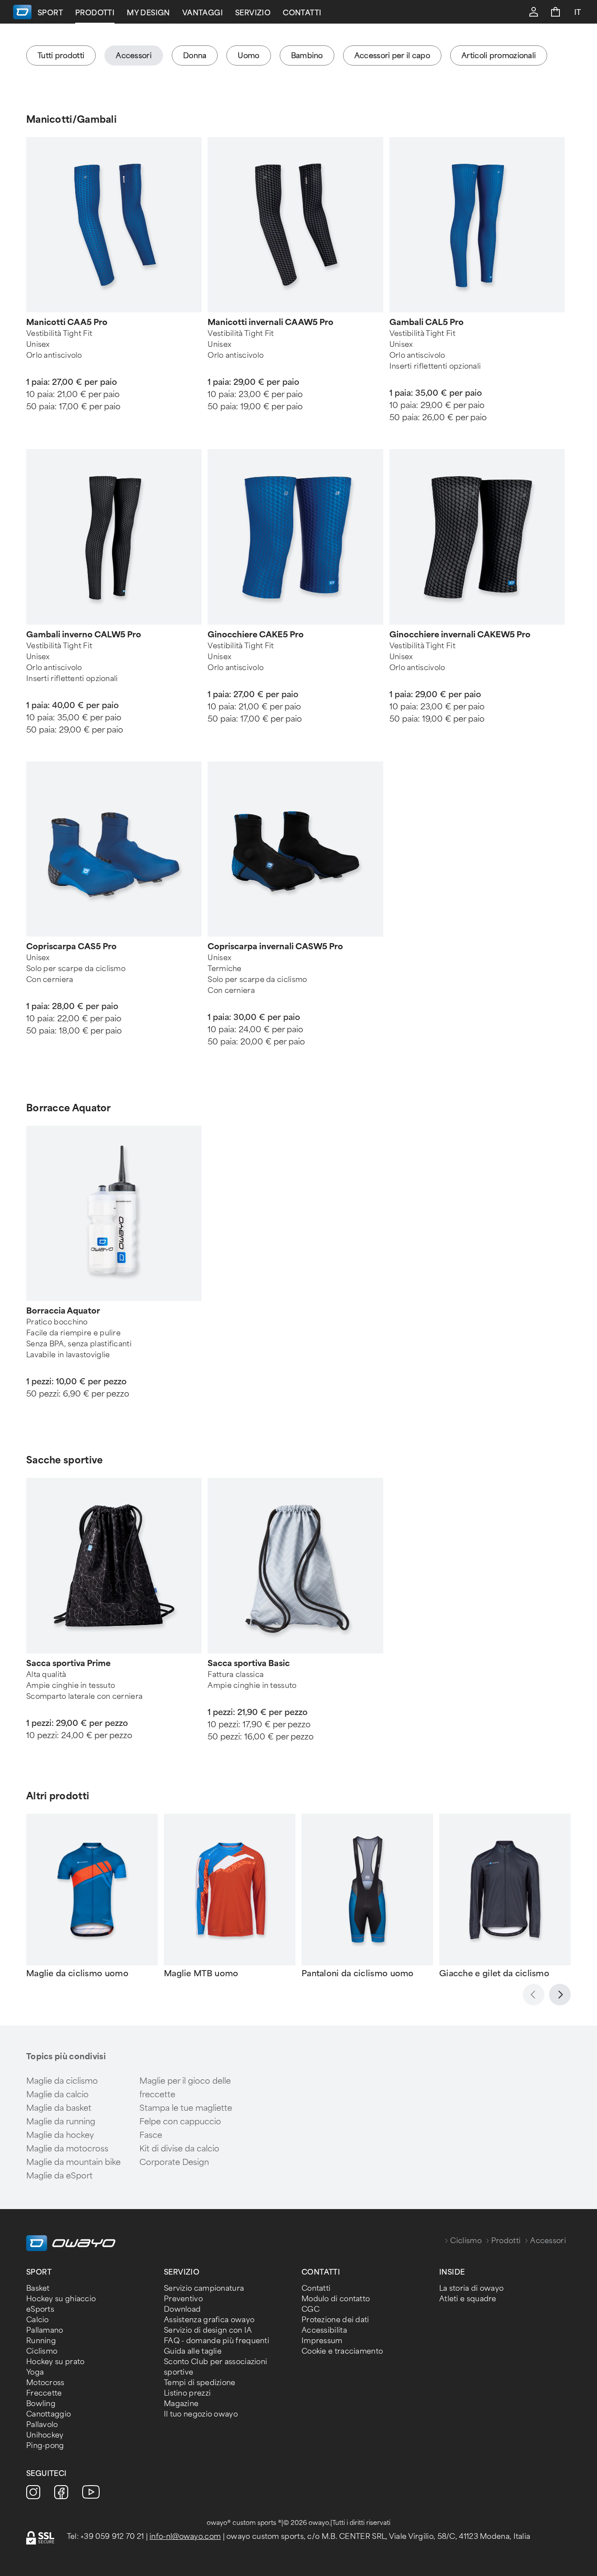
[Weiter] (560, 1995)
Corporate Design (174, 2162)
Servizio (253, 13)
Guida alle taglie (193, 2351)
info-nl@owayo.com (185, 2536)
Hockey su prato (56, 2362)
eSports (40, 2309)
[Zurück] (534, 1995)
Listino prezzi (187, 2393)
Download (182, 2309)
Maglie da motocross (67, 2149)
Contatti (302, 13)
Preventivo (183, 2299)
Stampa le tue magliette (186, 2108)
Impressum (322, 2341)
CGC (311, 2309)
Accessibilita (324, 2330)
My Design (148, 13)
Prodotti (95, 13)
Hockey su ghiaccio (61, 2299)
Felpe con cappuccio (180, 2122)
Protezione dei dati (335, 2320)
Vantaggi (203, 13)
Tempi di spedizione (200, 2383)
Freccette (44, 2393)
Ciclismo (466, 2241)
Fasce (151, 2135)
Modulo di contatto (336, 2299)
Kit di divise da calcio (179, 2149)
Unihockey (45, 2435)
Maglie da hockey (60, 2135)
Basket (38, 2288)
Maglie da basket (59, 2108)
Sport (50, 13)
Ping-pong (45, 2446)
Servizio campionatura (204, 2288)
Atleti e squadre (468, 2299)
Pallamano (45, 2330)
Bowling (41, 2404)
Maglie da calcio (57, 2095)
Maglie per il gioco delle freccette (185, 2088)
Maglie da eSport (59, 2176)
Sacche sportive (65, 1460)
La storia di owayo (471, 2288)
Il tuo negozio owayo (201, 2414)
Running (41, 2341)
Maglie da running (61, 2122)
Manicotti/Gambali (71, 119)
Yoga (35, 2372)
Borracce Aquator (69, 1108)
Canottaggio (49, 2414)
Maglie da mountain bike (73, 2162)
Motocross (45, 2383)
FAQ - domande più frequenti (217, 2341)
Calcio (38, 2320)
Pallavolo (42, 2425)
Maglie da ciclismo (62, 2081)
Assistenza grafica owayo (209, 2320)
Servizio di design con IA (208, 2330)
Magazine (181, 2404)
